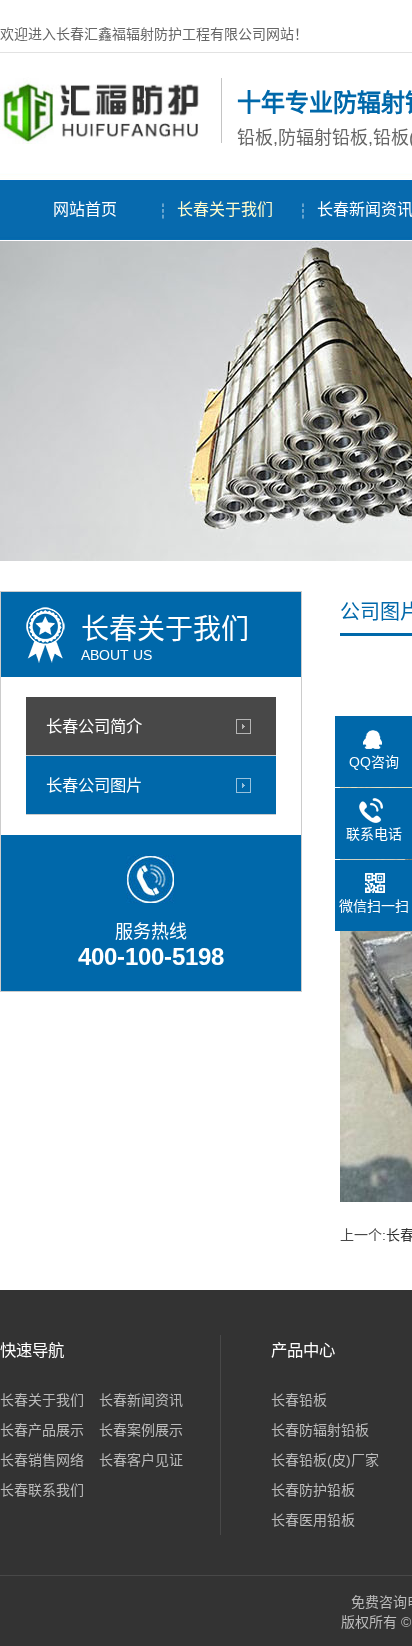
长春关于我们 (225, 209)
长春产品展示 (42, 1430)
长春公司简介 (94, 726)
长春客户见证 (141, 1460)
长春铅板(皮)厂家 (325, 1460)
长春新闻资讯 (141, 1400)
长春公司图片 (94, 785)
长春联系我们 (42, 1490)
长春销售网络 (42, 1460)
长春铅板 (299, 1400)
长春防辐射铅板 (320, 1430)
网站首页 (85, 209)
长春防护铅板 (313, 1490)
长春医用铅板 (313, 1520)
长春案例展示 (141, 1430)
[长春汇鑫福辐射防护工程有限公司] (105, 139)
